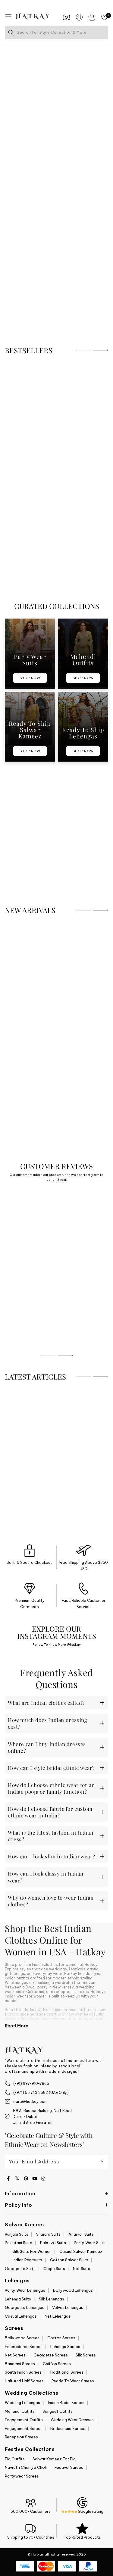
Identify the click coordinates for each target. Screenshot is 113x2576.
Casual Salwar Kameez (81, 2251)
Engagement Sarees (24, 2428)
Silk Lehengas (52, 2299)
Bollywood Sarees (22, 2338)
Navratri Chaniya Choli (26, 2467)
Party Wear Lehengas (25, 2290)
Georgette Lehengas (25, 2307)
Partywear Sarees (22, 2476)
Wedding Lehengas (22, 2403)
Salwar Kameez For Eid (54, 2459)
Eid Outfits (15, 2459)
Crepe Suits (54, 2269)
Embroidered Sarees (24, 2347)
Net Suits (82, 2269)
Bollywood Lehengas (73, 2290)
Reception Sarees (21, 2437)
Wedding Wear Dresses (72, 2420)
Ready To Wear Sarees (73, 2381)
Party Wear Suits (90, 2243)
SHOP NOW (30, 678)
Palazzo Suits (53, 2243)
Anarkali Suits (81, 2234)
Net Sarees (15, 2355)
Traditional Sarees (66, 2372)
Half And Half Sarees (24, 2381)
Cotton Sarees (61, 2338)
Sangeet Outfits (58, 2411)
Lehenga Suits (18, 2299)
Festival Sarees (69, 2467)
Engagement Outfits (24, 2420)
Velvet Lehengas (68, 2307)
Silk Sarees (86, 2355)
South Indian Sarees (23, 2372)
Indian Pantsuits (27, 2260)
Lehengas (17, 2281)
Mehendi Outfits (20, 2411)
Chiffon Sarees (57, 2364)
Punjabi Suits (17, 2234)
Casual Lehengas (21, 2316)
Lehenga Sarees (65, 2347)
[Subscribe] (97, 2161)
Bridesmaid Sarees (68, 2428)
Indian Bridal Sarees (66, 2403)
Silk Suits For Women (32, 2251)
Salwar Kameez (25, 2225)
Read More (17, 2026)
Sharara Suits (48, 2234)
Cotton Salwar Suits (69, 2260)
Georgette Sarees (51, 2355)
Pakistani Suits (19, 2243)
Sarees (14, 2328)
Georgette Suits (20, 2269)
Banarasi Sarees (20, 2364)
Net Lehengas (58, 2316)
